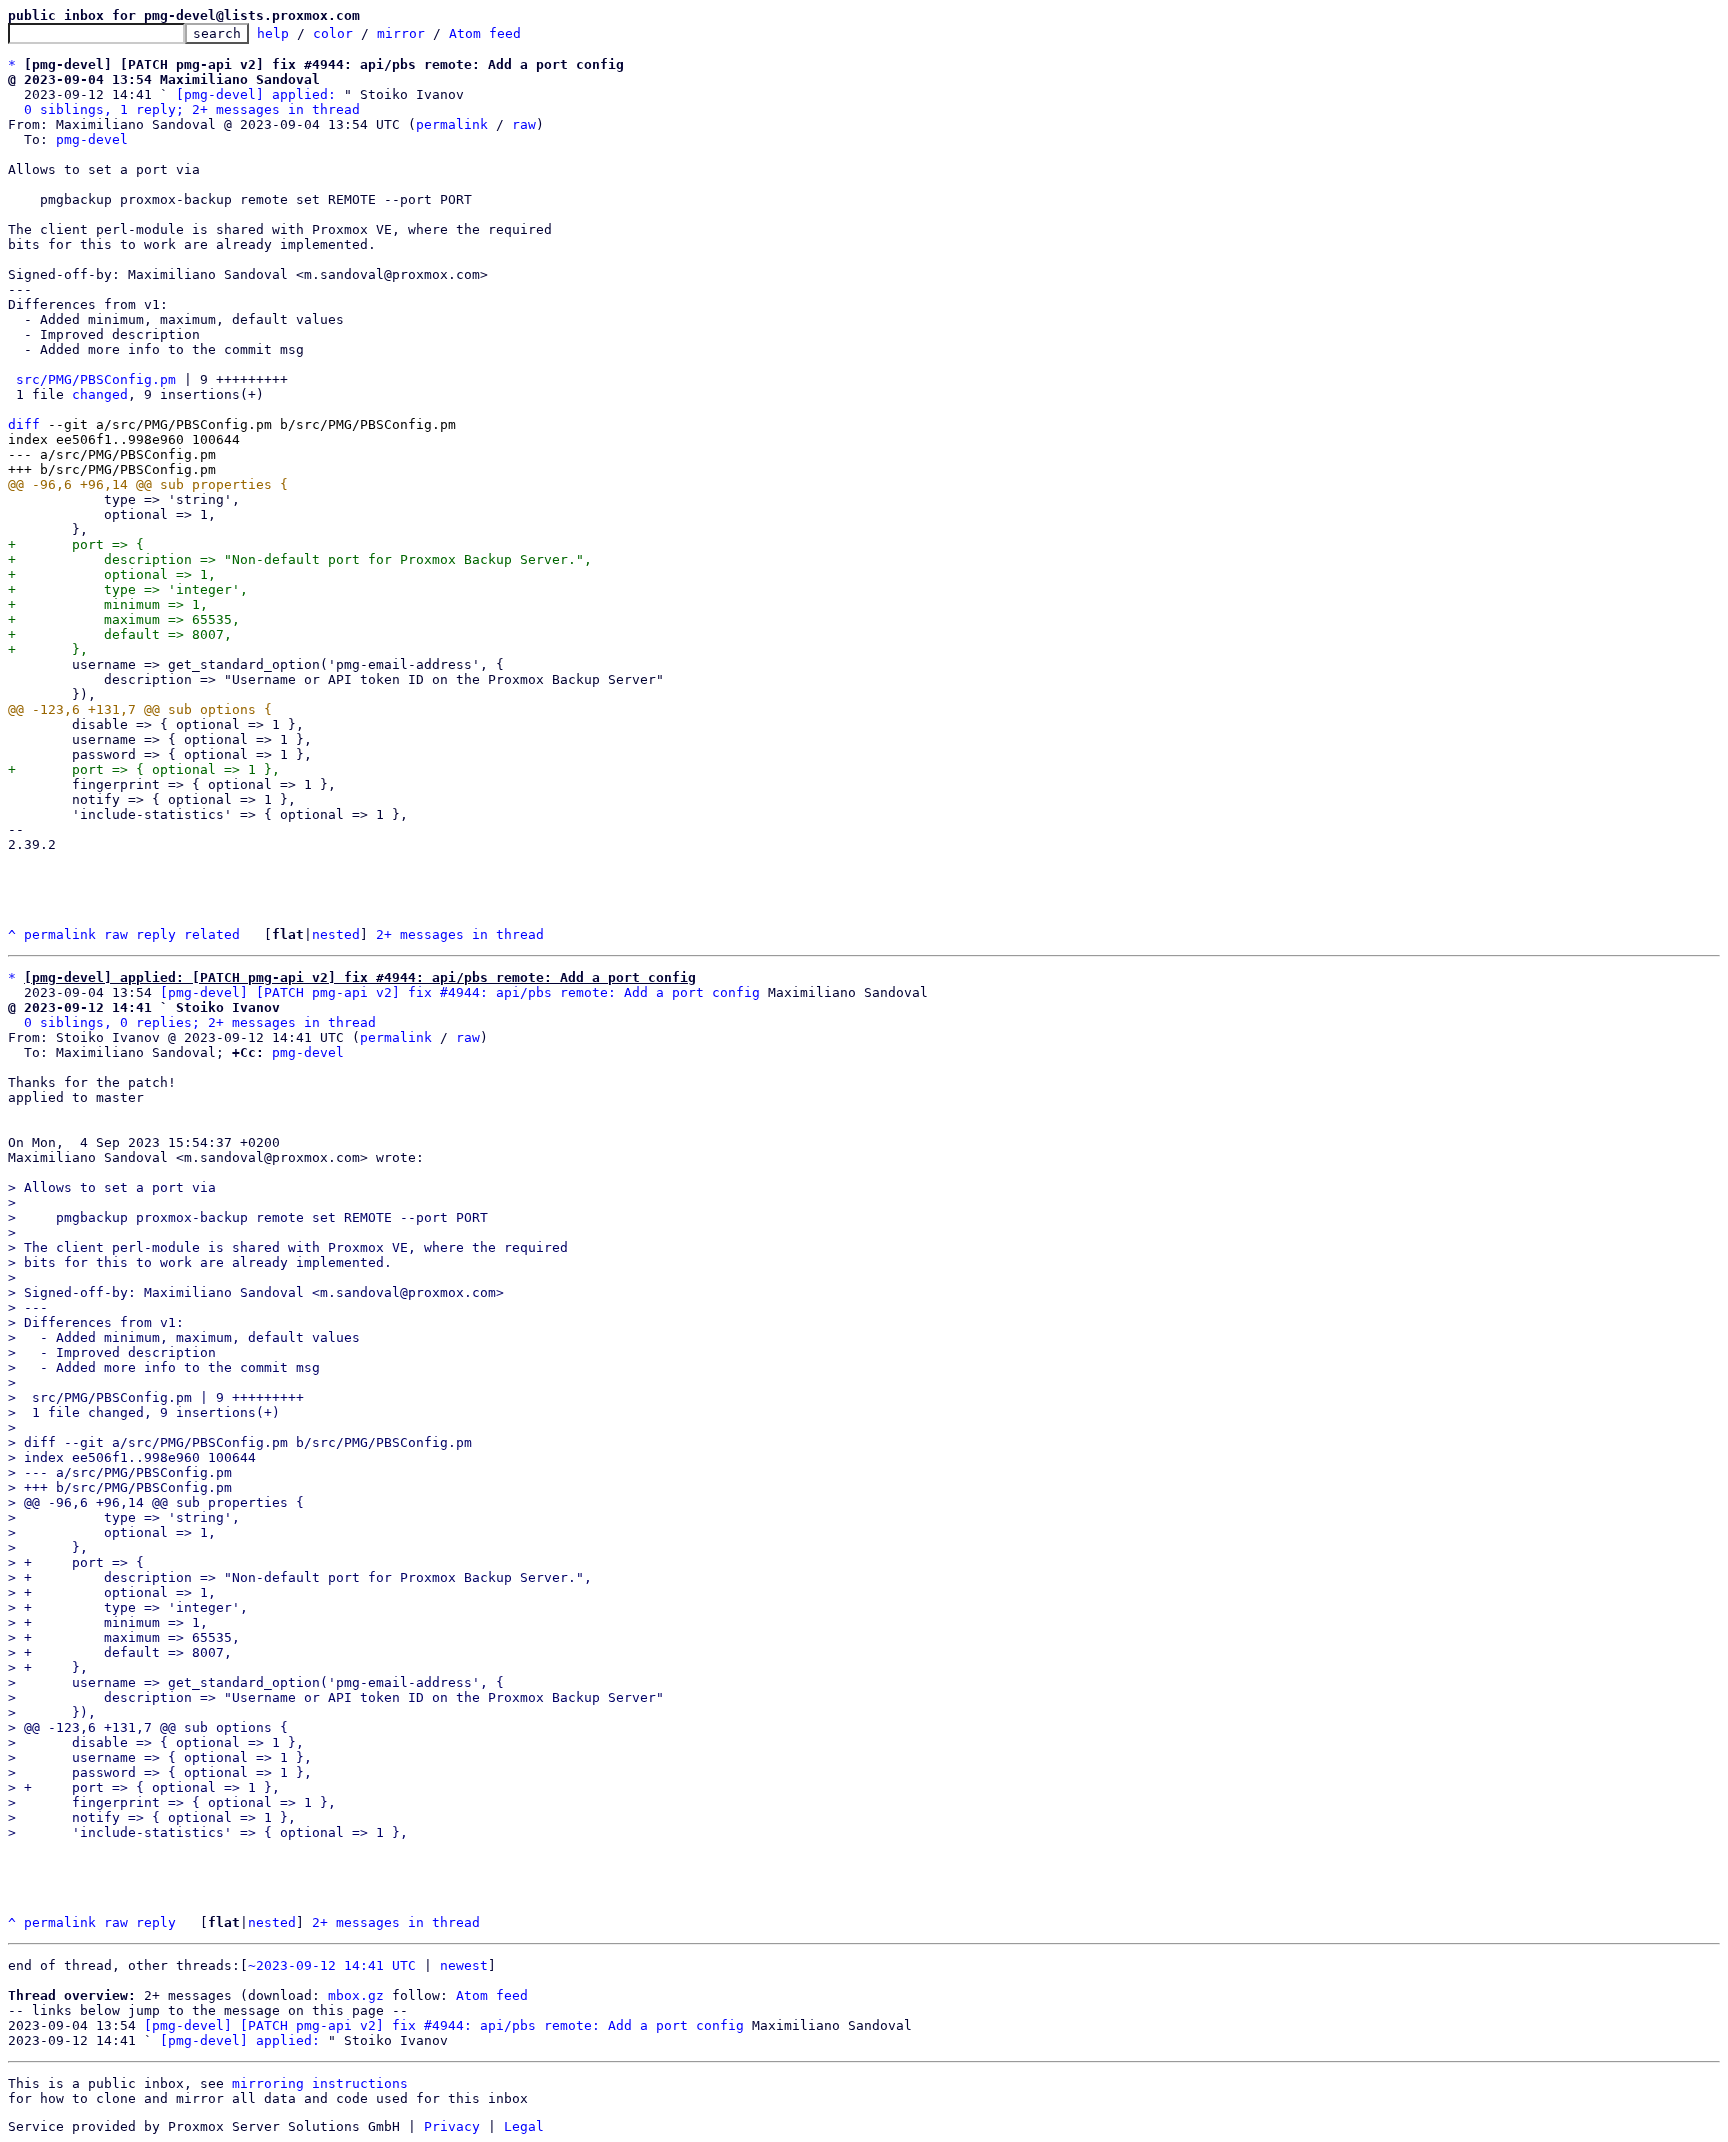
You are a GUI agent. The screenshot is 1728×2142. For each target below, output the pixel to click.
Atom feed (485, 33)
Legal (524, 2126)
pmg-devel (92, 139)
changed (100, 394)
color (333, 33)
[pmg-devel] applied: (256, 94)
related (212, 934)
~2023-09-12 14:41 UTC (332, 1965)
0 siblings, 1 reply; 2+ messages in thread (192, 109)
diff (24, 424)
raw (524, 124)
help (273, 33)
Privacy (452, 2126)
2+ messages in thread (460, 934)
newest (464, 1965)
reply (156, 934)
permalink (452, 124)
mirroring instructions (320, 2083)
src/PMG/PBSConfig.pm (96, 379)
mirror (401, 33)
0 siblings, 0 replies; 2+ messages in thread (200, 1022)
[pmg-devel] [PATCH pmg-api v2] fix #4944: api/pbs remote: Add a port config (460, 992)
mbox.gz (356, 1995)
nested (336, 934)
